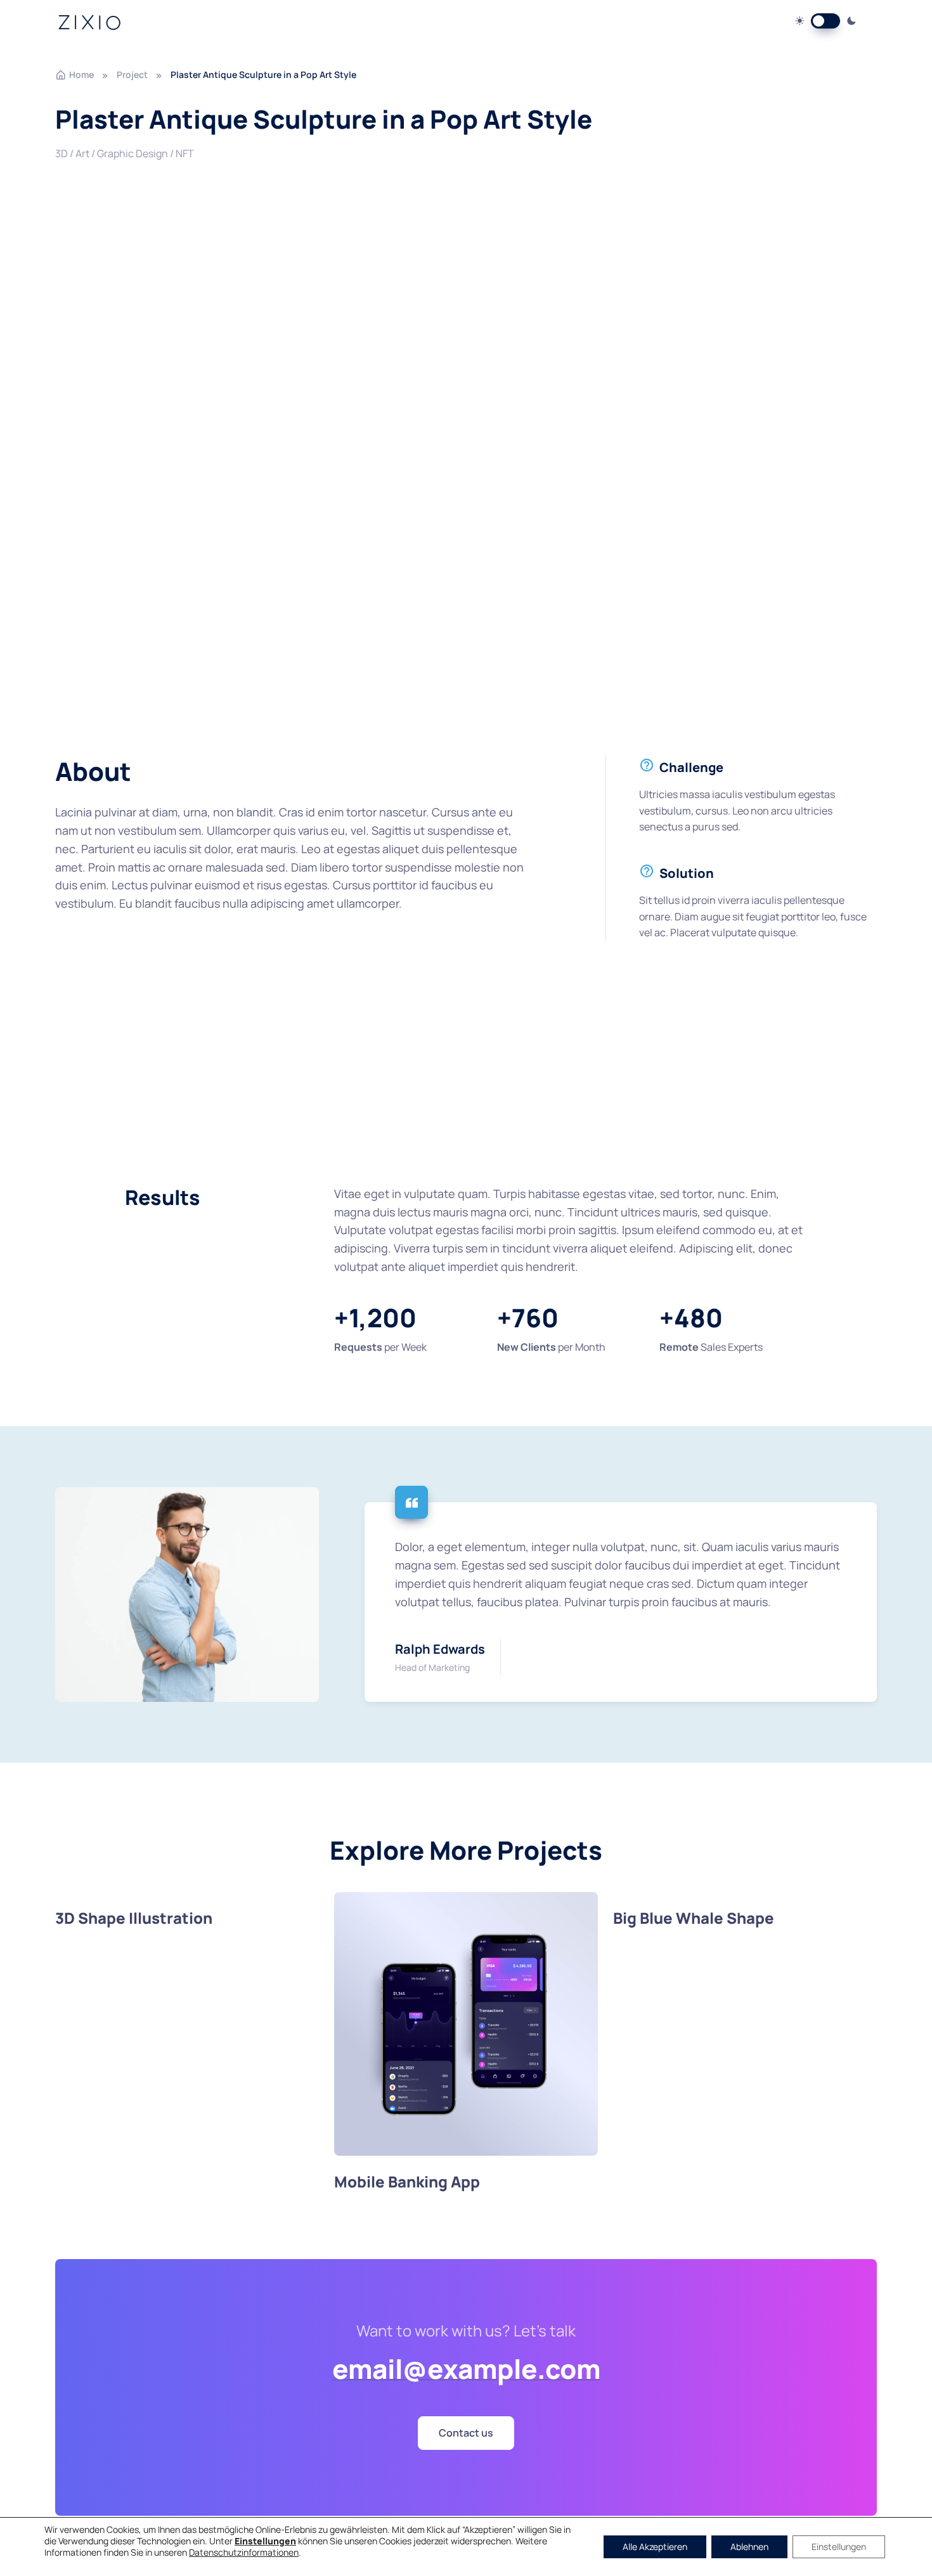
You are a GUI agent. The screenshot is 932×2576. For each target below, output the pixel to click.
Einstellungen (839, 2547)
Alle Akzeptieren (655, 2547)
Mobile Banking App (407, 2181)
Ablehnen (749, 2547)
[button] (466, 2433)
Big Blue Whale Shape (694, 1918)
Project (132, 74)
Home (81, 74)
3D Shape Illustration (134, 1918)
